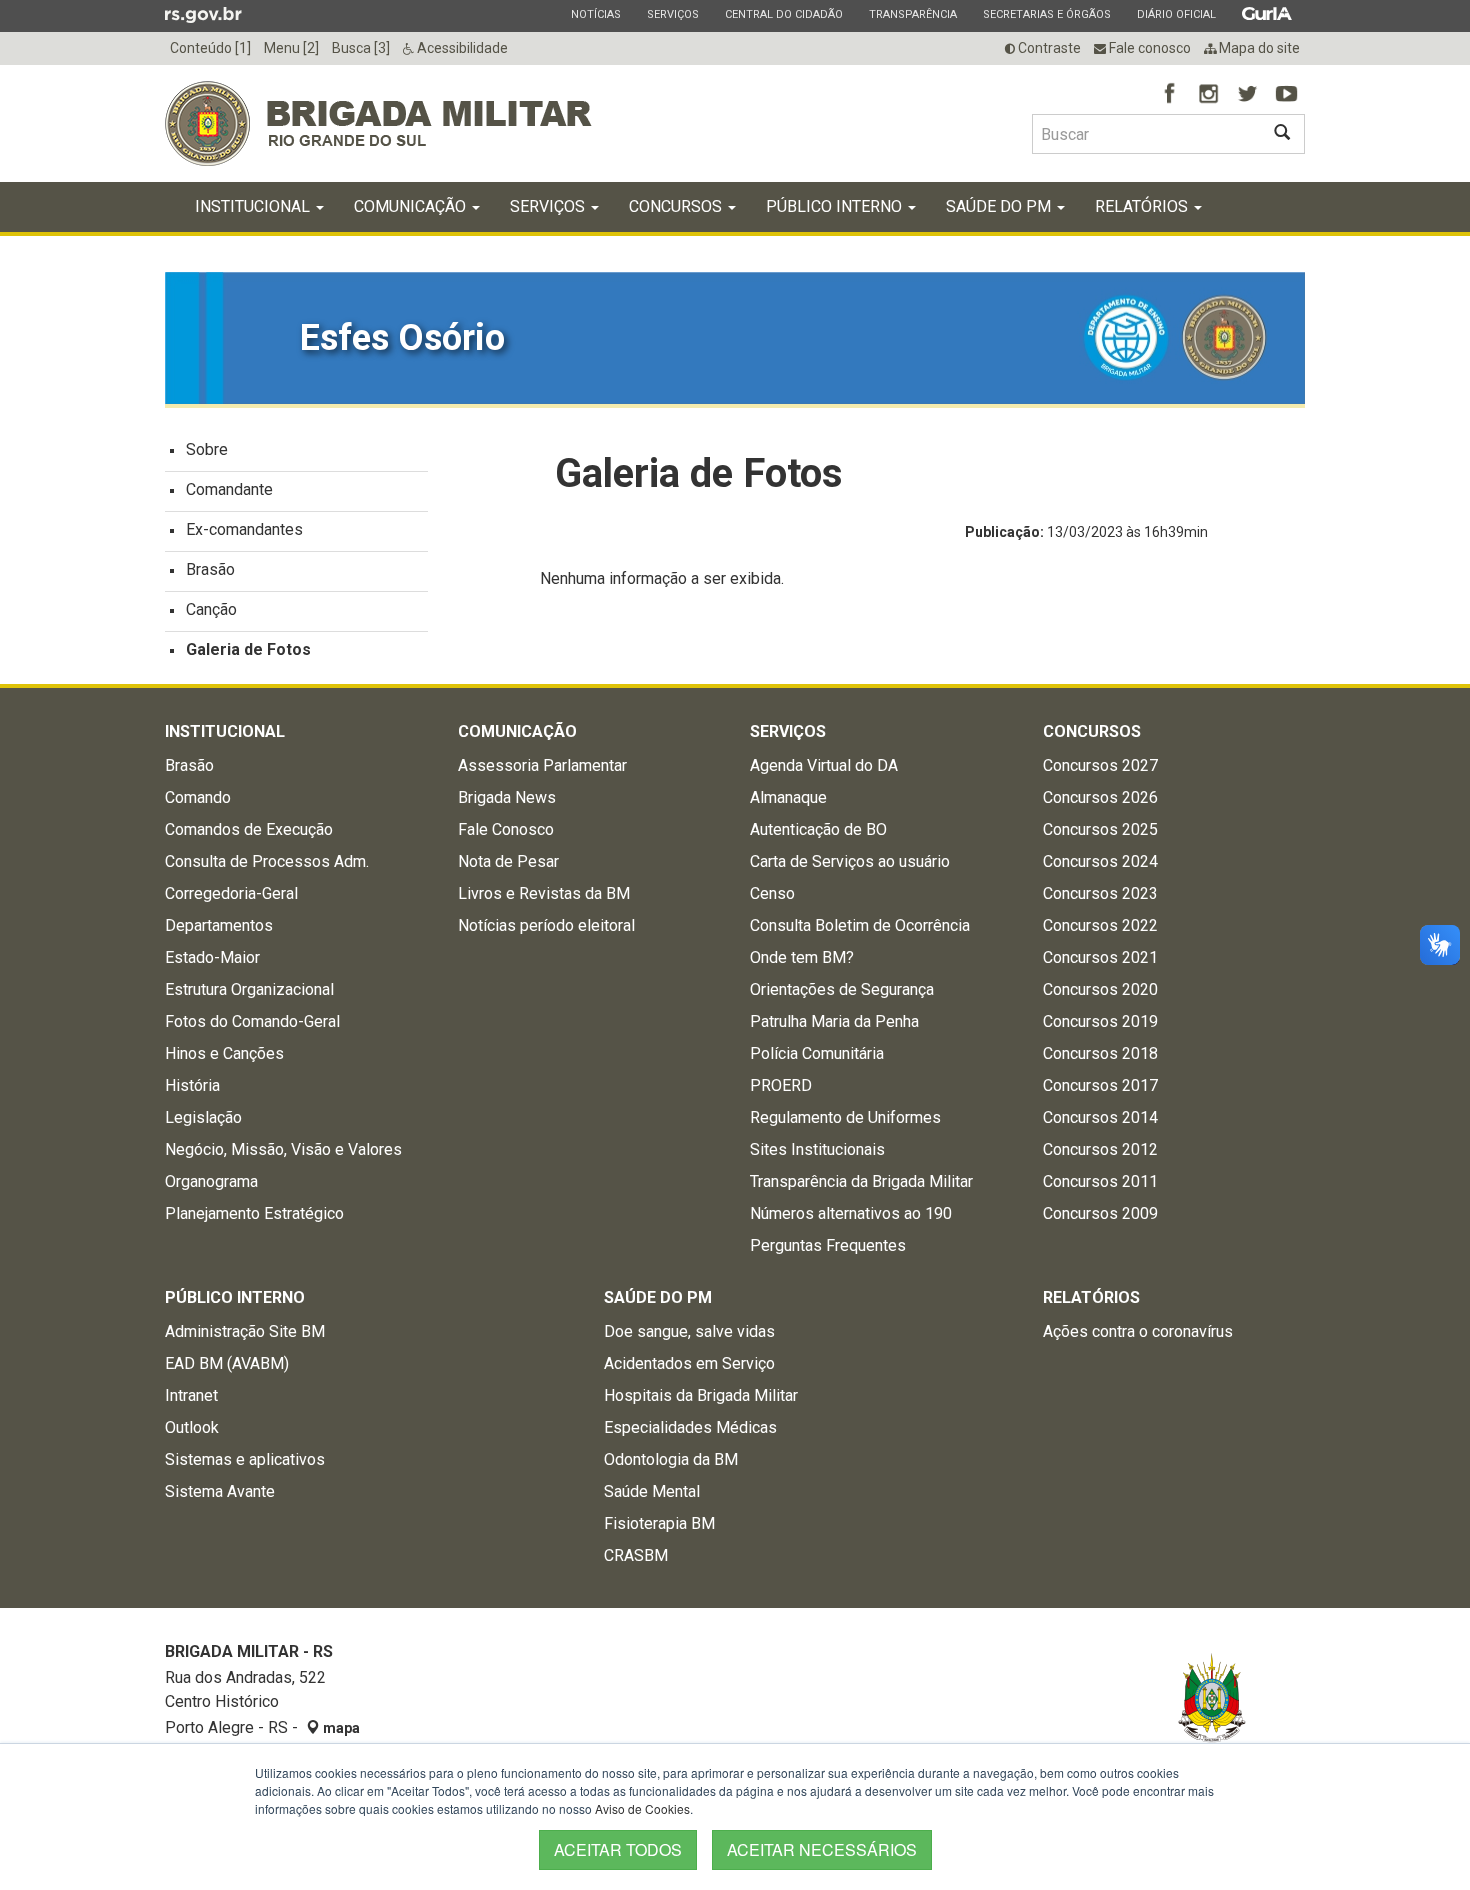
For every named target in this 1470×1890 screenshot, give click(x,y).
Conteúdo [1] (210, 48)
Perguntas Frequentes (828, 1245)
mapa (340, 1728)
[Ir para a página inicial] (378, 123)
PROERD (781, 1085)
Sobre (207, 449)
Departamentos (219, 925)
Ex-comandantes (244, 529)
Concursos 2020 (1100, 989)
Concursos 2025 (1100, 829)
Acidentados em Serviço (689, 1363)
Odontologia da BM (671, 1459)
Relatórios (1143, 206)
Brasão (210, 569)
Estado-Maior (212, 957)
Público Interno (836, 206)
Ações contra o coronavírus (1138, 1331)
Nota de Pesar (508, 861)
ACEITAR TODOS (618, 1849)
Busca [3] (361, 48)
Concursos (677, 206)
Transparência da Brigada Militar (861, 1181)
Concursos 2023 (1100, 893)
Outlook (192, 1427)
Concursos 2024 (1100, 861)
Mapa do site (1258, 48)
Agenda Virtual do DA (824, 765)
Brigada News (507, 797)
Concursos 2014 (1100, 1117)
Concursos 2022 (1100, 925)
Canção (211, 609)
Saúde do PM (1000, 206)
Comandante (229, 489)
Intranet (191, 1395)
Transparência (912, 14)
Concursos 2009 (1100, 1213)
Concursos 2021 (1100, 957)
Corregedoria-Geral (231, 893)
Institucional (254, 206)
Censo (772, 893)
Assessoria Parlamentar (542, 765)
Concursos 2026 (1100, 797)
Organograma (211, 1181)
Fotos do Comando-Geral (252, 1021)
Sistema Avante (220, 1491)
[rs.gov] (203, 14)
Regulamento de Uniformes (845, 1117)
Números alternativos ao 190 (851, 1213)
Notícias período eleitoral (546, 925)
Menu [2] (291, 48)
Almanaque (788, 797)
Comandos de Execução (249, 829)
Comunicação (412, 206)
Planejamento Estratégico (254, 1213)
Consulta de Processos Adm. (267, 861)
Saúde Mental (652, 1491)
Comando (198, 797)
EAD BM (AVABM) (227, 1363)
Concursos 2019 (1100, 1021)
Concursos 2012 (1100, 1149)
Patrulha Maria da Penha (834, 1021)
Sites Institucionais (817, 1149)
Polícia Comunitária (817, 1053)
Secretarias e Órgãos (1046, 14)
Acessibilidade (461, 48)
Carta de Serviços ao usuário (850, 861)
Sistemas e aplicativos (245, 1459)
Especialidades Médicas (690, 1427)
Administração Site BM (245, 1331)
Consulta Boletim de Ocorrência (860, 925)
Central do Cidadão (783, 14)
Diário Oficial (1176, 14)
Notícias (595, 14)
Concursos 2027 (1100, 765)
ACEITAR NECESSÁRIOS (822, 1849)
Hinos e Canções (224, 1053)
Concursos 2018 (1100, 1053)
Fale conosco (1148, 48)
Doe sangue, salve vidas (689, 1331)
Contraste (1048, 48)
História (192, 1085)
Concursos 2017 (1100, 1085)
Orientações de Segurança (842, 989)
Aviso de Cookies (642, 1808)
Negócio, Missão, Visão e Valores (283, 1149)
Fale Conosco (506, 829)
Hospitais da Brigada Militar (701, 1395)
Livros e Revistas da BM (544, 893)
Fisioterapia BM (659, 1523)
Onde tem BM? (802, 957)
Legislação (203, 1117)
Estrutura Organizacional (249, 989)
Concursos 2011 (1100, 1181)
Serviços (672, 14)
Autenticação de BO (818, 829)
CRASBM (636, 1555)
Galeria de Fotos (248, 649)
